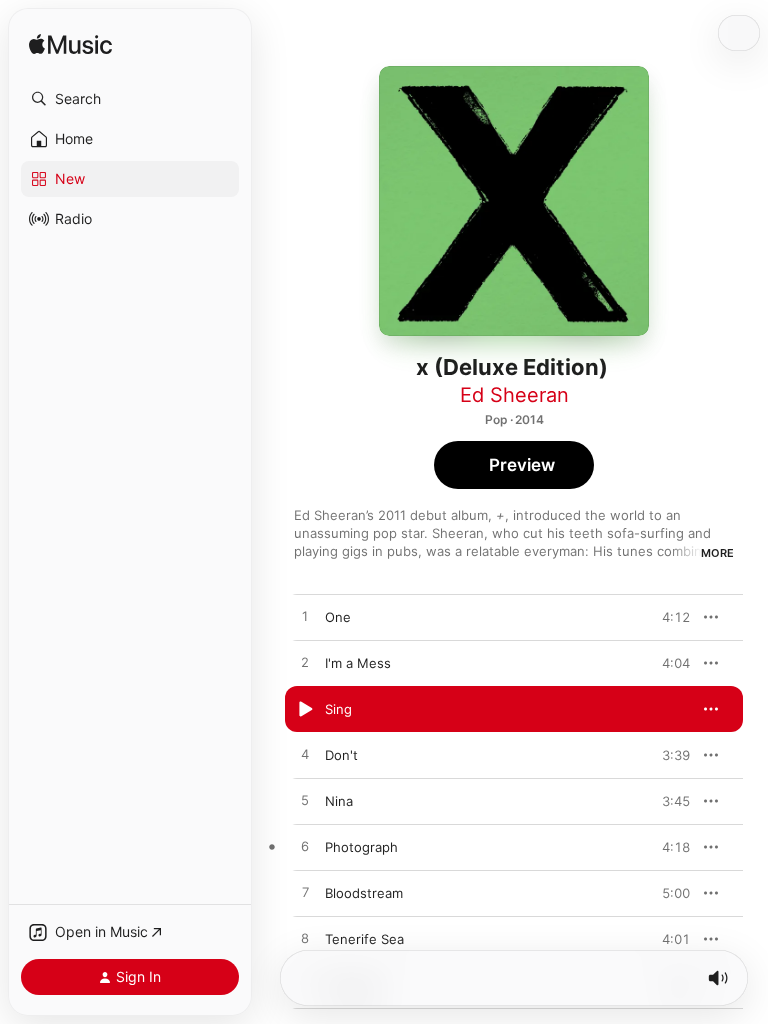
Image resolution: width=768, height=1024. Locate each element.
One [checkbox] (338, 617)
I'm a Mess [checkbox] (358, 663)
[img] (70, 45)
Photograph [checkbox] (361, 847)
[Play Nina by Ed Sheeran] (305, 801)
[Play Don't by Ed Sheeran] (305, 755)
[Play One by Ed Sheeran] (305, 617)
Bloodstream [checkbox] (364, 893)
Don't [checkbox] (341, 755)
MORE (717, 553)
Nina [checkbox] (339, 801)
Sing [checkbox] (338, 709)
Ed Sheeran (514, 395)
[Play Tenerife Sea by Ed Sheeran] (305, 939)
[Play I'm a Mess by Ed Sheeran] (305, 663)
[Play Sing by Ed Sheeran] (305, 709)
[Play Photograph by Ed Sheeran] (305, 847)
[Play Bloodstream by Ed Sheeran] (305, 893)
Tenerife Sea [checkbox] (364, 939)
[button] (130, 99)
